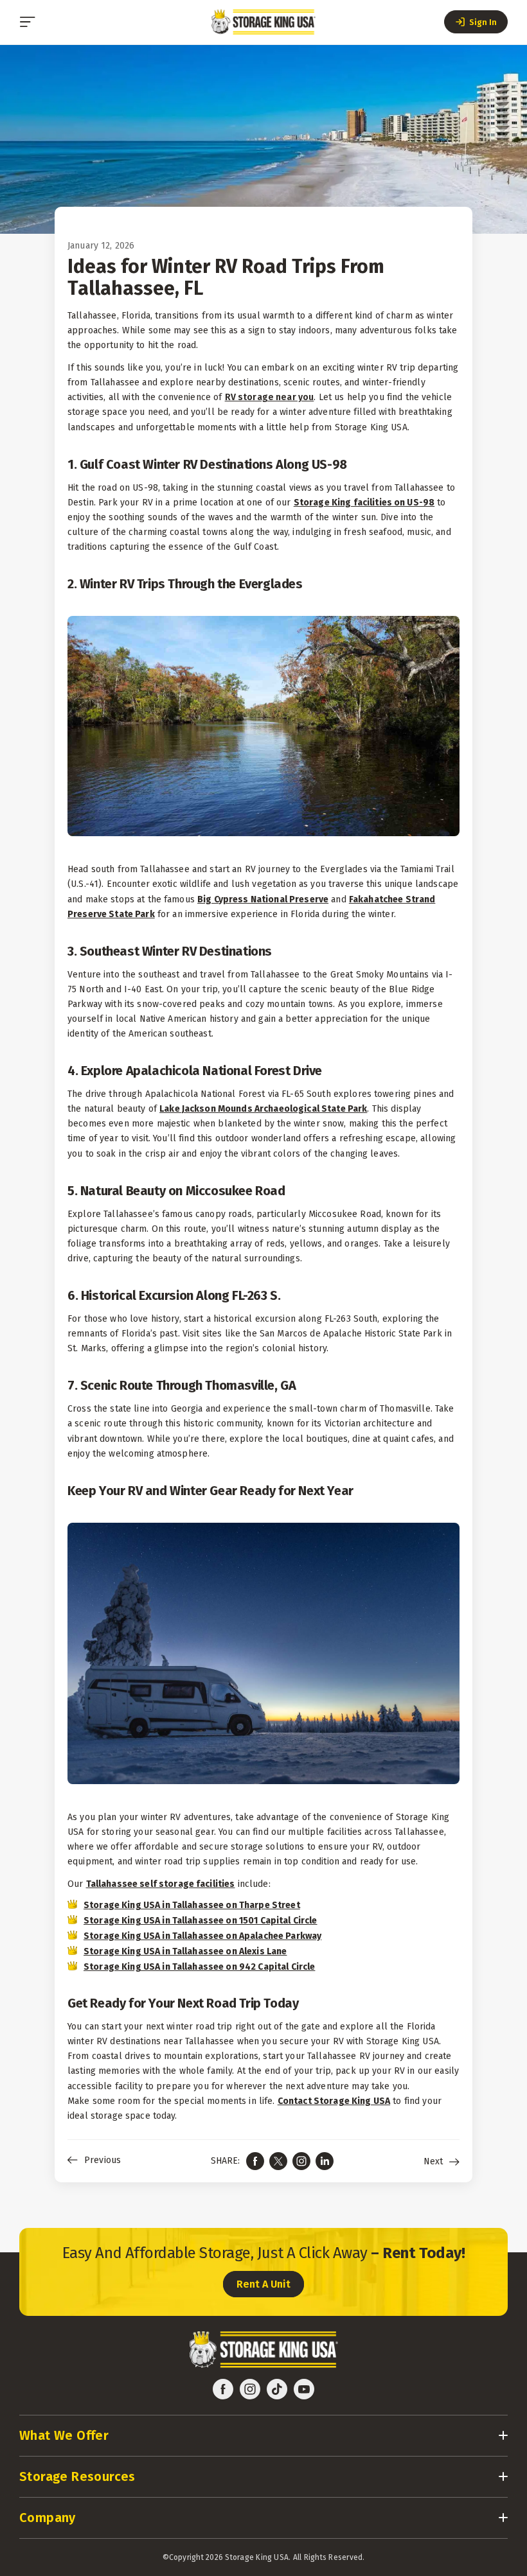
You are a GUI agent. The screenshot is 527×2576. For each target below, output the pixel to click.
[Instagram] (250, 2389)
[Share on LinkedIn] (325, 2161)
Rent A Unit (263, 2284)
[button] (476, 22)
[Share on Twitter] (278, 2161)
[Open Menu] (28, 22)
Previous (103, 2160)
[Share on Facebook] (255, 2161)
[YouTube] (304, 2389)
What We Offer (64, 2435)
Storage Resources (77, 2476)
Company (48, 2518)
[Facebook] (223, 2389)
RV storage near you (270, 397)
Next (433, 2162)
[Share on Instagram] (301, 2161)
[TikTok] (277, 2389)
